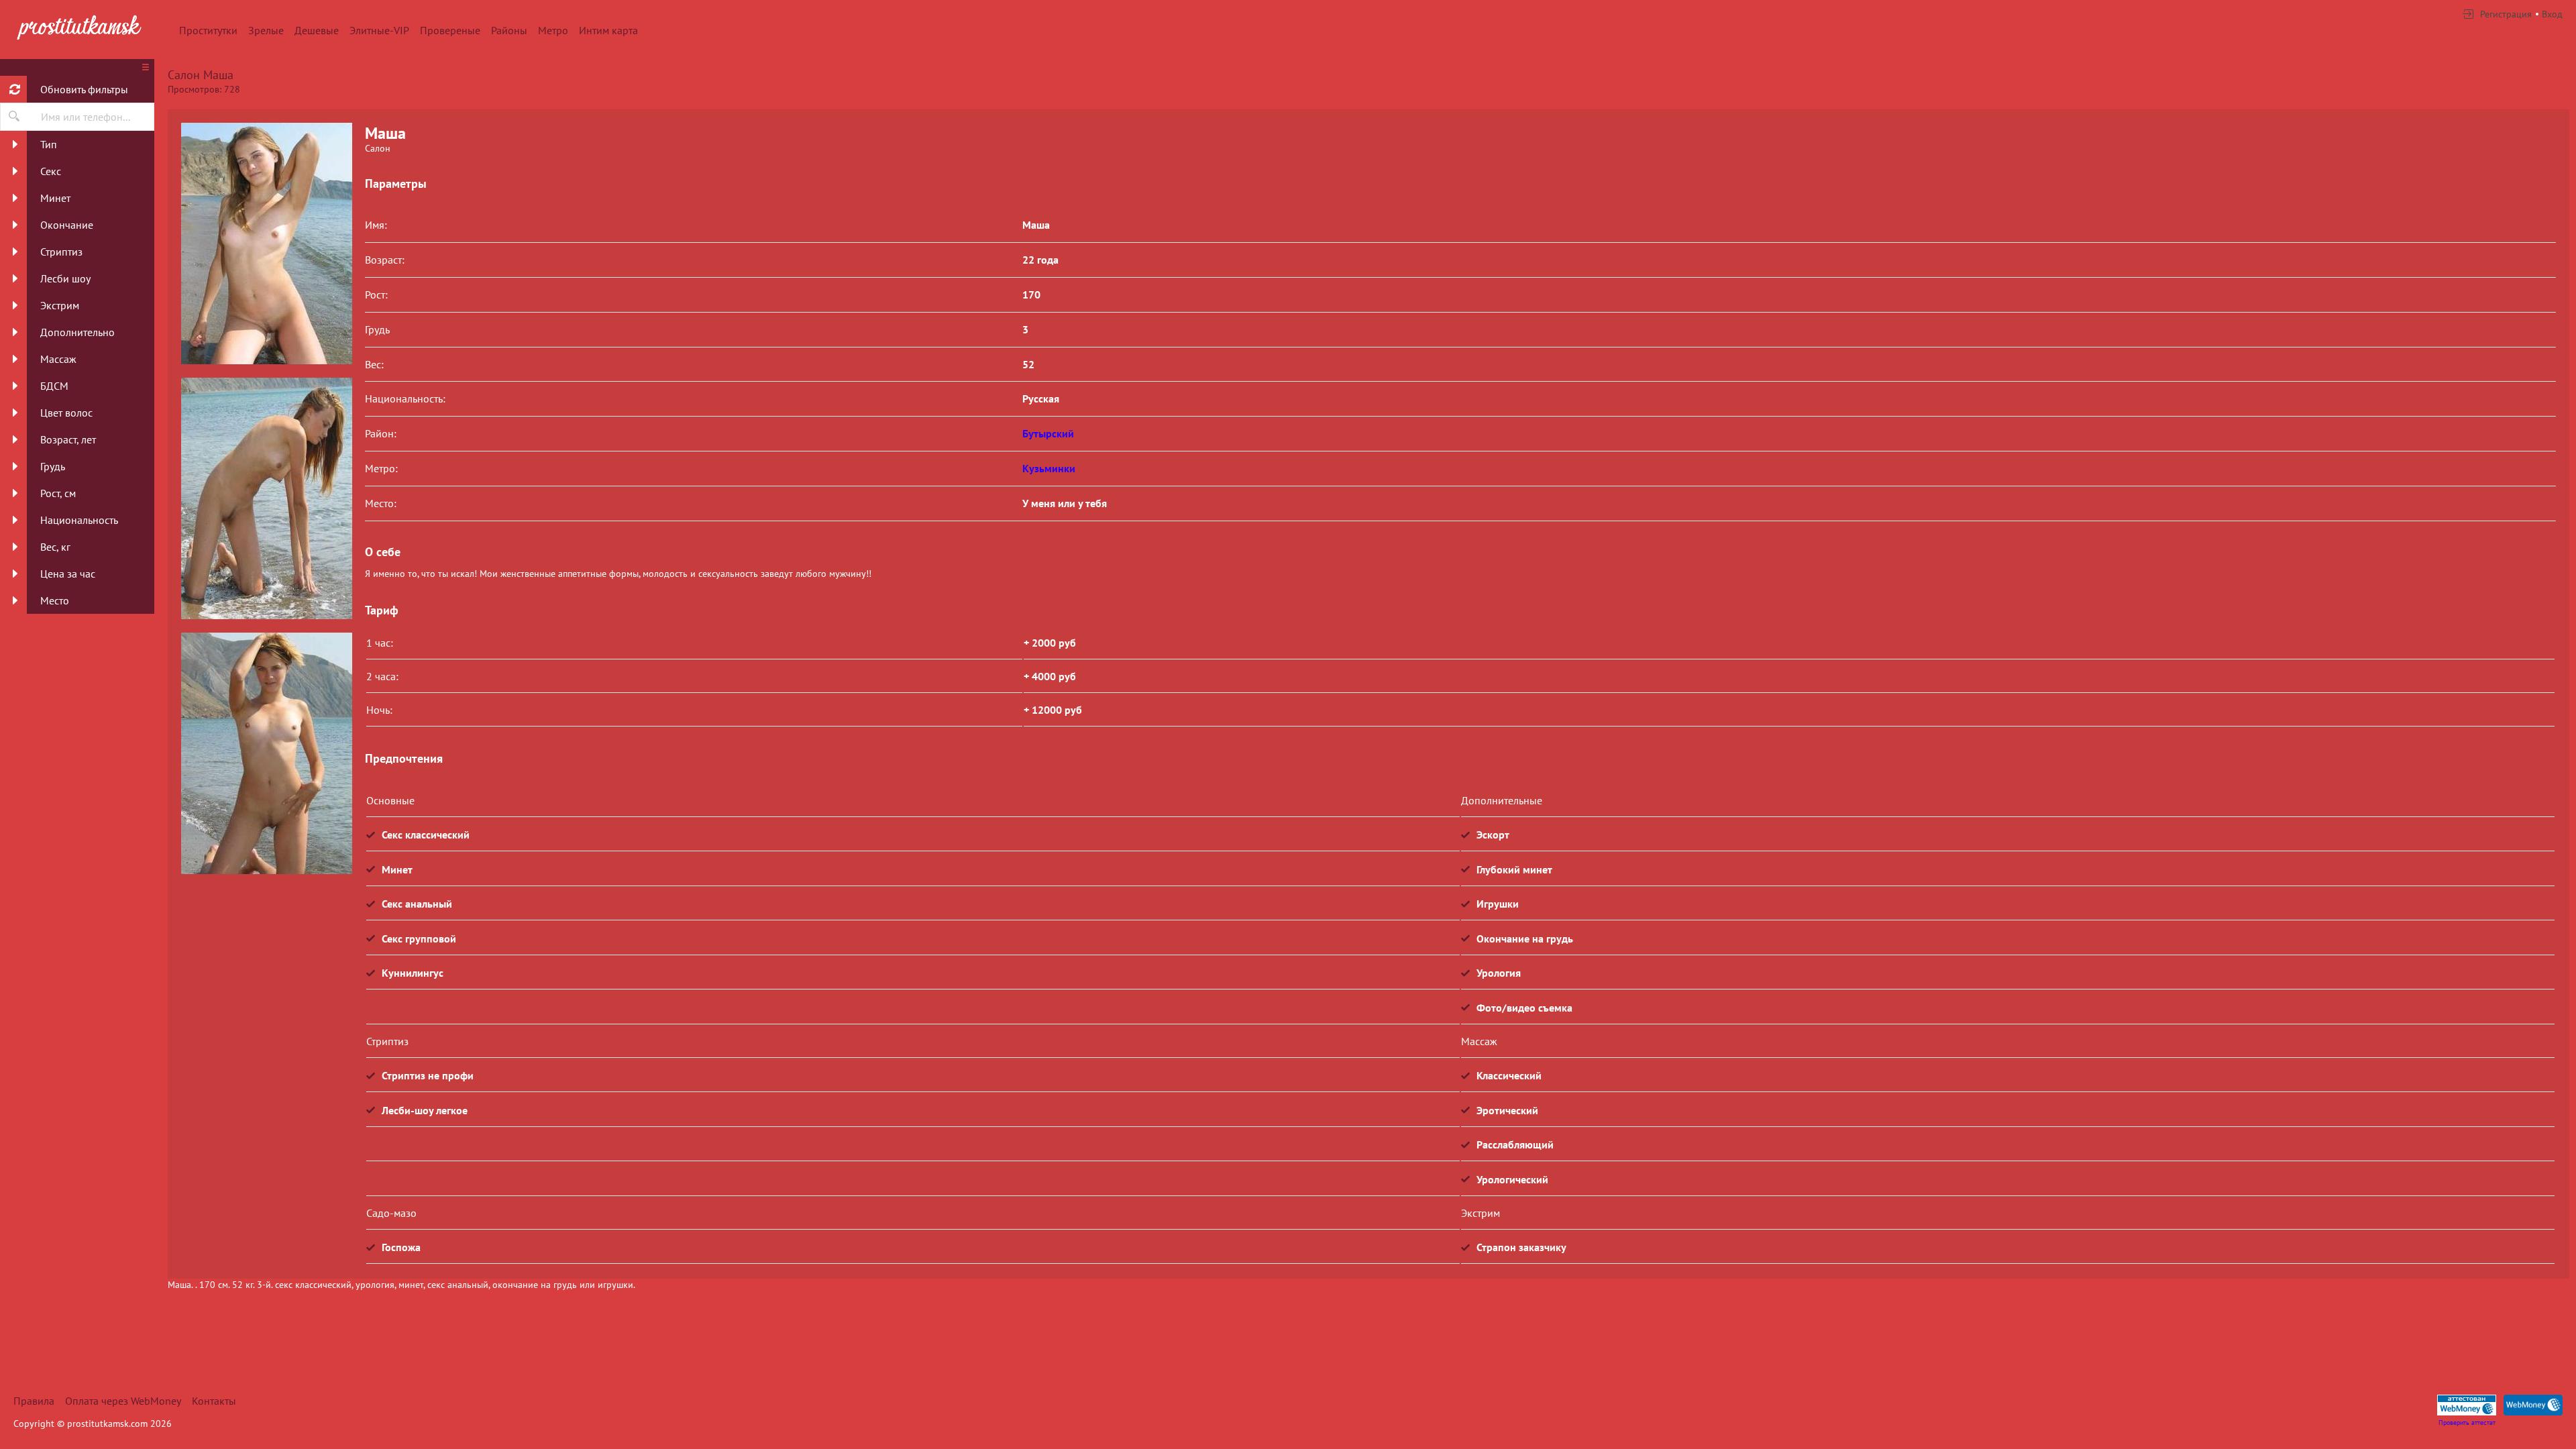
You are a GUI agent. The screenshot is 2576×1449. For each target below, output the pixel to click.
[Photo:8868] (266, 498)
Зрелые (266, 30)
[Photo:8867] (266, 244)
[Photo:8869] (266, 753)
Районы (509, 30)
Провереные (450, 30)
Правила (34, 1401)
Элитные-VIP (379, 30)
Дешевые (317, 30)
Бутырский (1048, 433)
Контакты (214, 1401)
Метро (553, 30)
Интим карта (608, 30)
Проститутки (208, 30)
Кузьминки (1049, 468)
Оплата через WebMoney (123, 1401)
